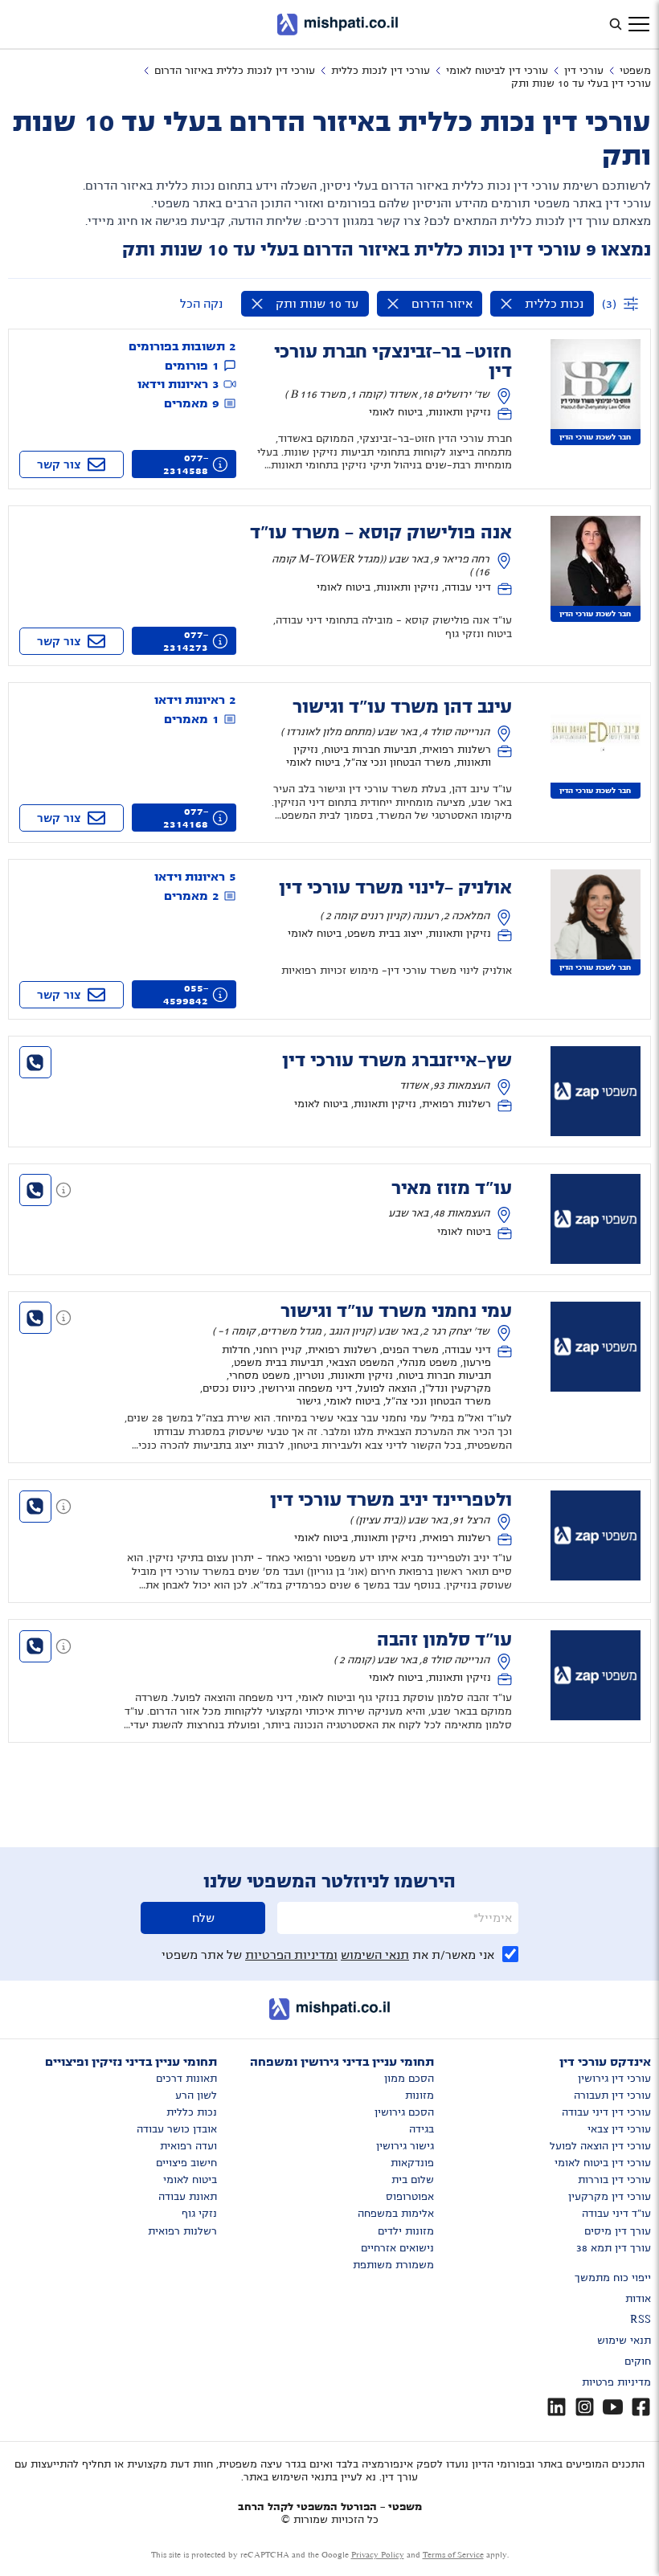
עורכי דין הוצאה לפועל (600, 2146)
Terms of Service (453, 2555)
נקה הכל (201, 304)
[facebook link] (641, 2407)
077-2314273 (186, 641)
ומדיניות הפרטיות (291, 1955)
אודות (638, 2299)
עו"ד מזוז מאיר (452, 1188)
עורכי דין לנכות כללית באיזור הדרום (235, 71)
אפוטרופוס (410, 2197)
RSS (641, 2320)
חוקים (638, 2361)
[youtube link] (613, 2407)
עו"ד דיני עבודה (616, 2214)
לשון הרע (196, 2096)
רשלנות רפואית (182, 2231)
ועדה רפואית (188, 2146)
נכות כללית (192, 2112)
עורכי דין (584, 71)
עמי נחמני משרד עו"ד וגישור (396, 1311)
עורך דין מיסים (618, 2231)
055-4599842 (186, 995)
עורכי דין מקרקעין (610, 2197)
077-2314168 (186, 818)
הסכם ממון (409, 2079)
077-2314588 (186, 464)
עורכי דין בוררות (614, 2180)
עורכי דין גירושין (614, 2079)
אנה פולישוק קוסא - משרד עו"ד (381, 533)
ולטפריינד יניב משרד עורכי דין (391, 1500)
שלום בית (413, 2180)
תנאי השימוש (375, 1955)
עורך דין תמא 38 (614, 2248)
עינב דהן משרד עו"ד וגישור (402, 707)
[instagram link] (585, 2407)
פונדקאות (412, 2163)
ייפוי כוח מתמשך (613, 2278)
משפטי (635, 71)
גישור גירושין (405, 2146)
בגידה (422, 2129)
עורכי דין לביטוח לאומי (497, 71)
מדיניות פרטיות (616, 2382)
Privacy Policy (378, 2555)
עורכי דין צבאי (619, 2129)
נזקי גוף (199, 2214)
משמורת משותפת (393, 2265)
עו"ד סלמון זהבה (444, 1640)
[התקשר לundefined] (35, 1062)
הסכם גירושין (404, 2112)
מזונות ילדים (406, 2231)
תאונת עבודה (188, 2197)
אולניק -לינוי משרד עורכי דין (395, 888)
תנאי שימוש (624, 2341)
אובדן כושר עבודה (177, 2129)
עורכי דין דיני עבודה (606, 2112)
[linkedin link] (557, 2407)
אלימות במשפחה (396, 2214)
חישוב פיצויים (186, 2163)
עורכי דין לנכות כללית (381, 71)
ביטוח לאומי (190, 2180)
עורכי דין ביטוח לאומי (603, 2163)
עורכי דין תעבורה (612, 2096)
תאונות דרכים (186, 2079)
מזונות (420, 2096)
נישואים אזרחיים (397, 2248)
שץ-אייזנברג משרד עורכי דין (397, 1061)
